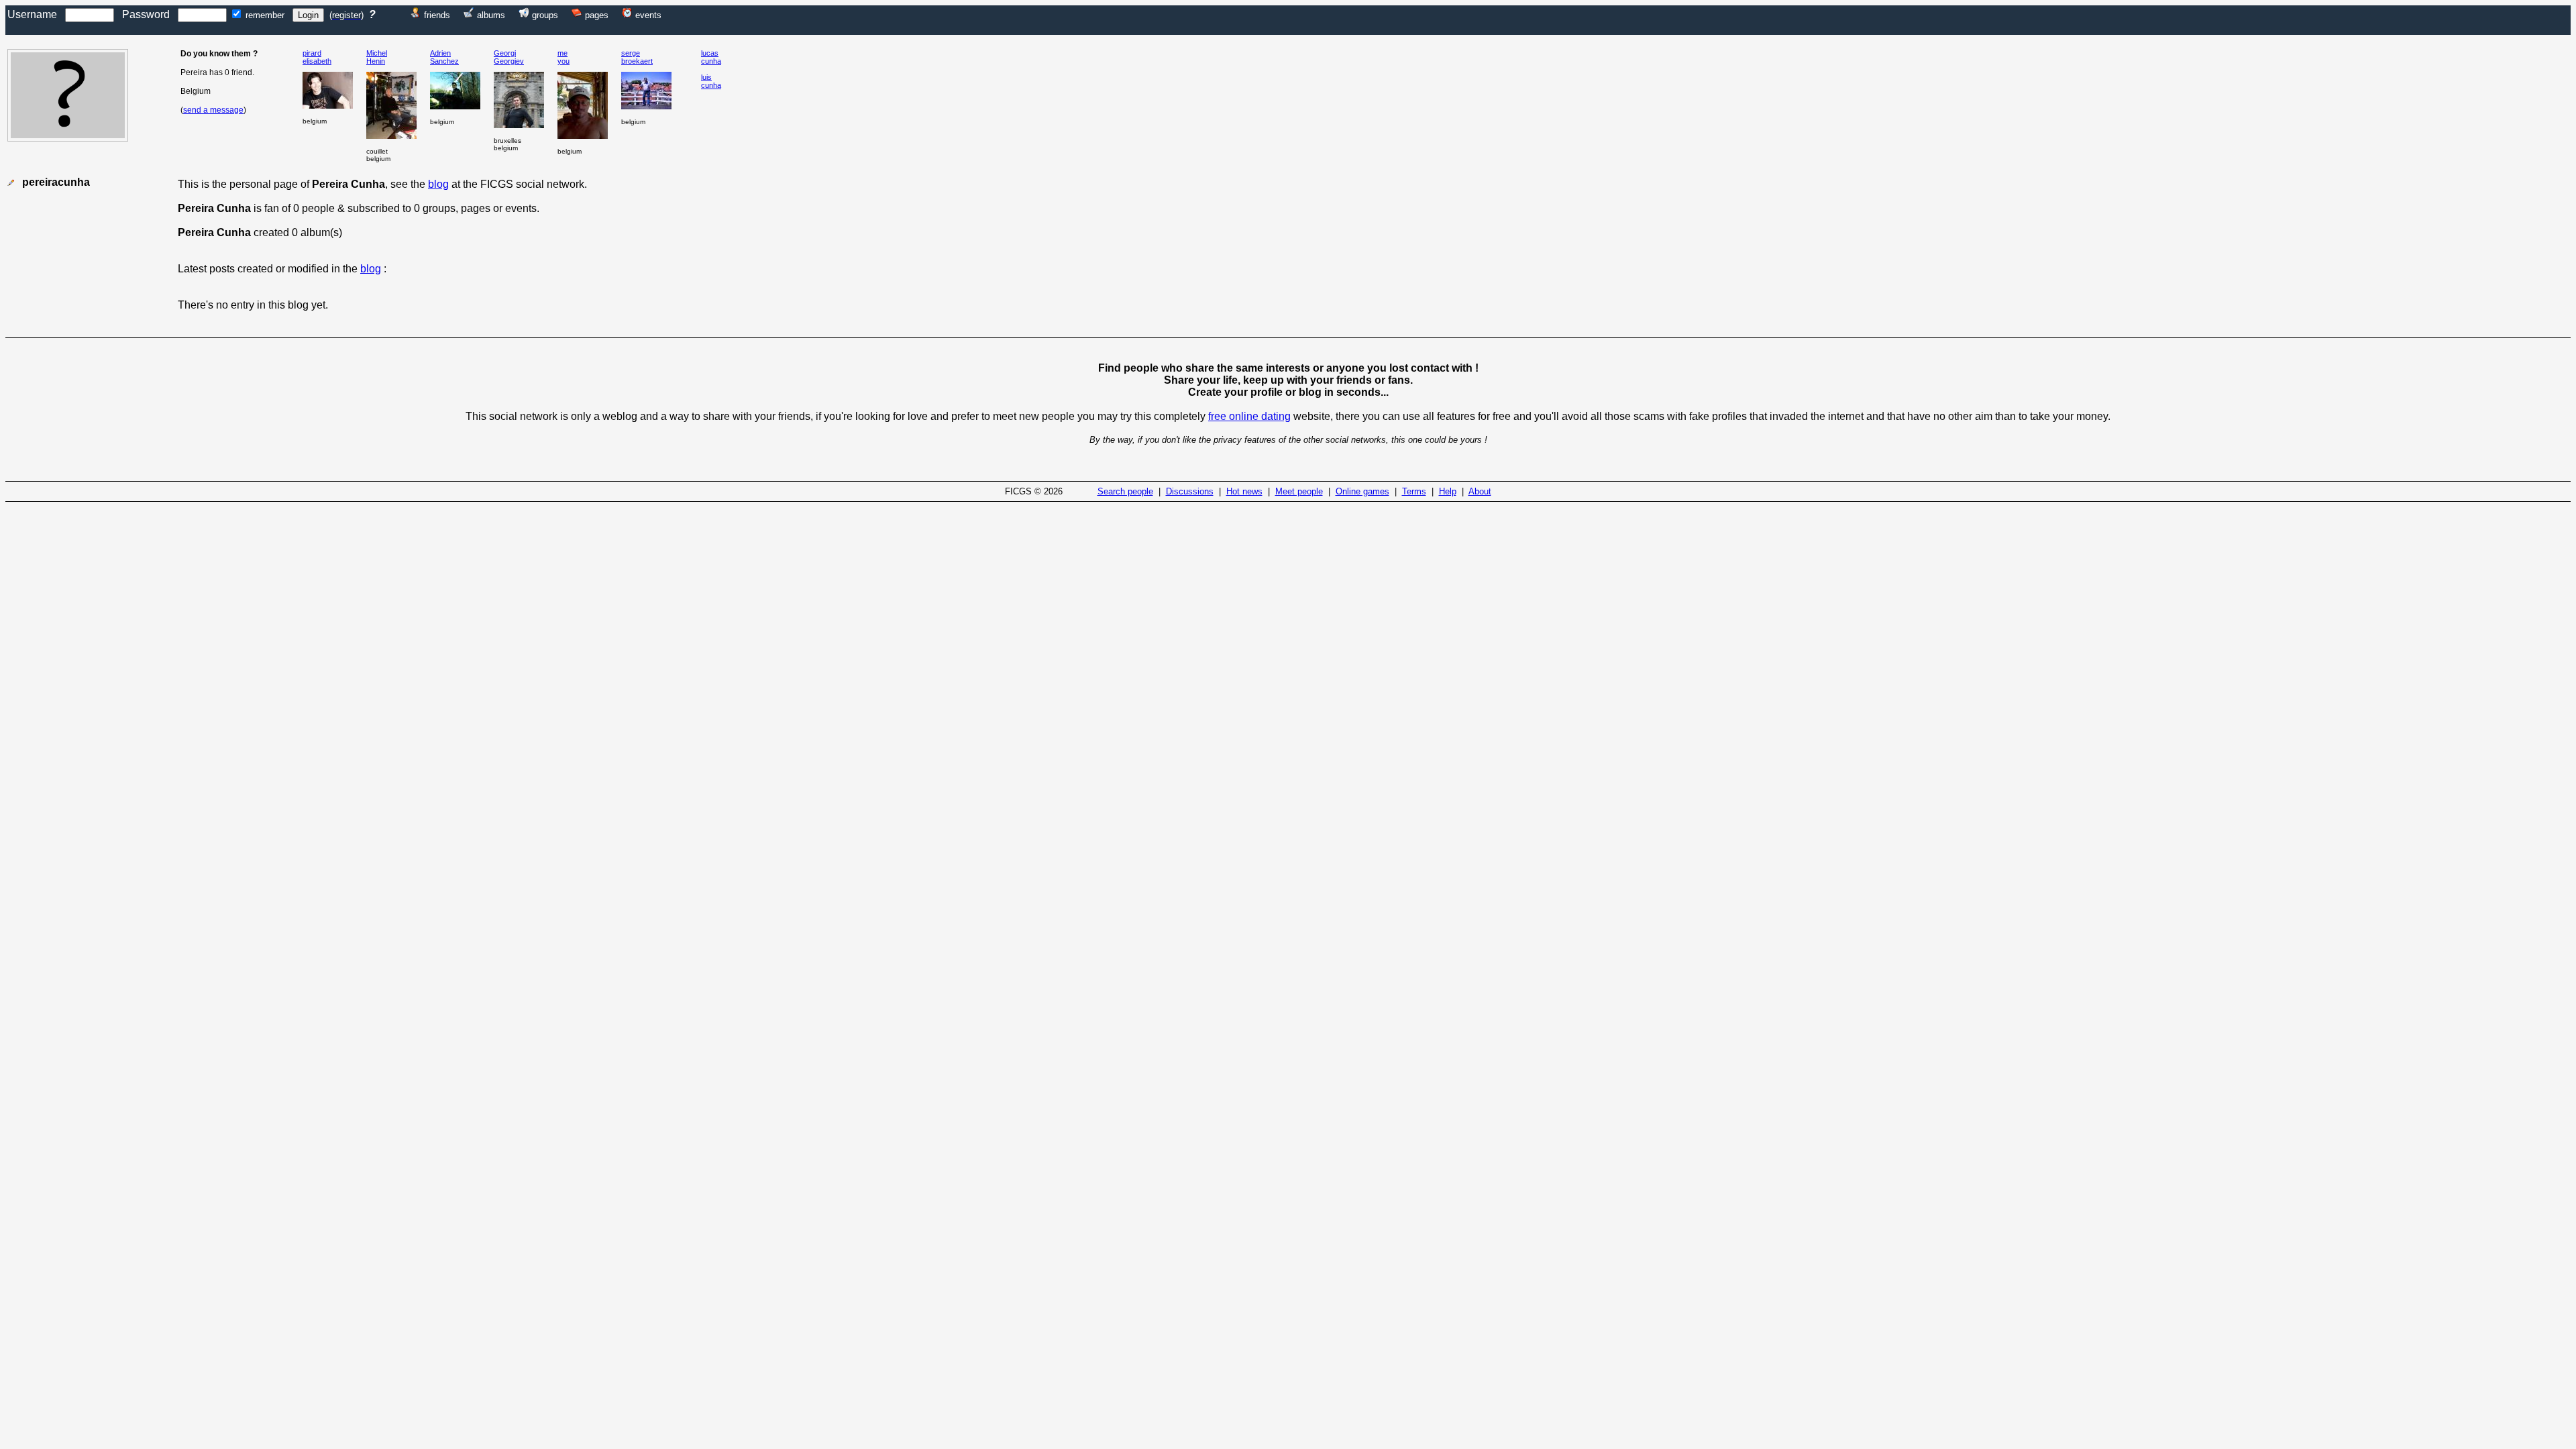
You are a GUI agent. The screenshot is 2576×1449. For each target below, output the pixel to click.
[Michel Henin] (391, 135)
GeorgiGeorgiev (509, 57)
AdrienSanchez (444, 57)
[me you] (583, 135)
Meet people (1299, 491)
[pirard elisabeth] (328, 105)
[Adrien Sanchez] (455, 106)
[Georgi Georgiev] (519, 124)
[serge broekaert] (646, 106)
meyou (563, 57)
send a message (213, 110)
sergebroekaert (637, 57)
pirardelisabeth (317, 57)
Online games (1362, 491)
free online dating (1249, 416)
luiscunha (711, 81)
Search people (1125, 491)
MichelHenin (377, 57)
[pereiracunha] (68, 138)
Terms (1414, 491)
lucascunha (711, 57)
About (1480, 491)
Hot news (1244, 491)
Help (1448, 491)
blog (438, 184)
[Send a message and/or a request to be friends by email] (11, 183)
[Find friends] (416, 14)
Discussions (1190, 491)
